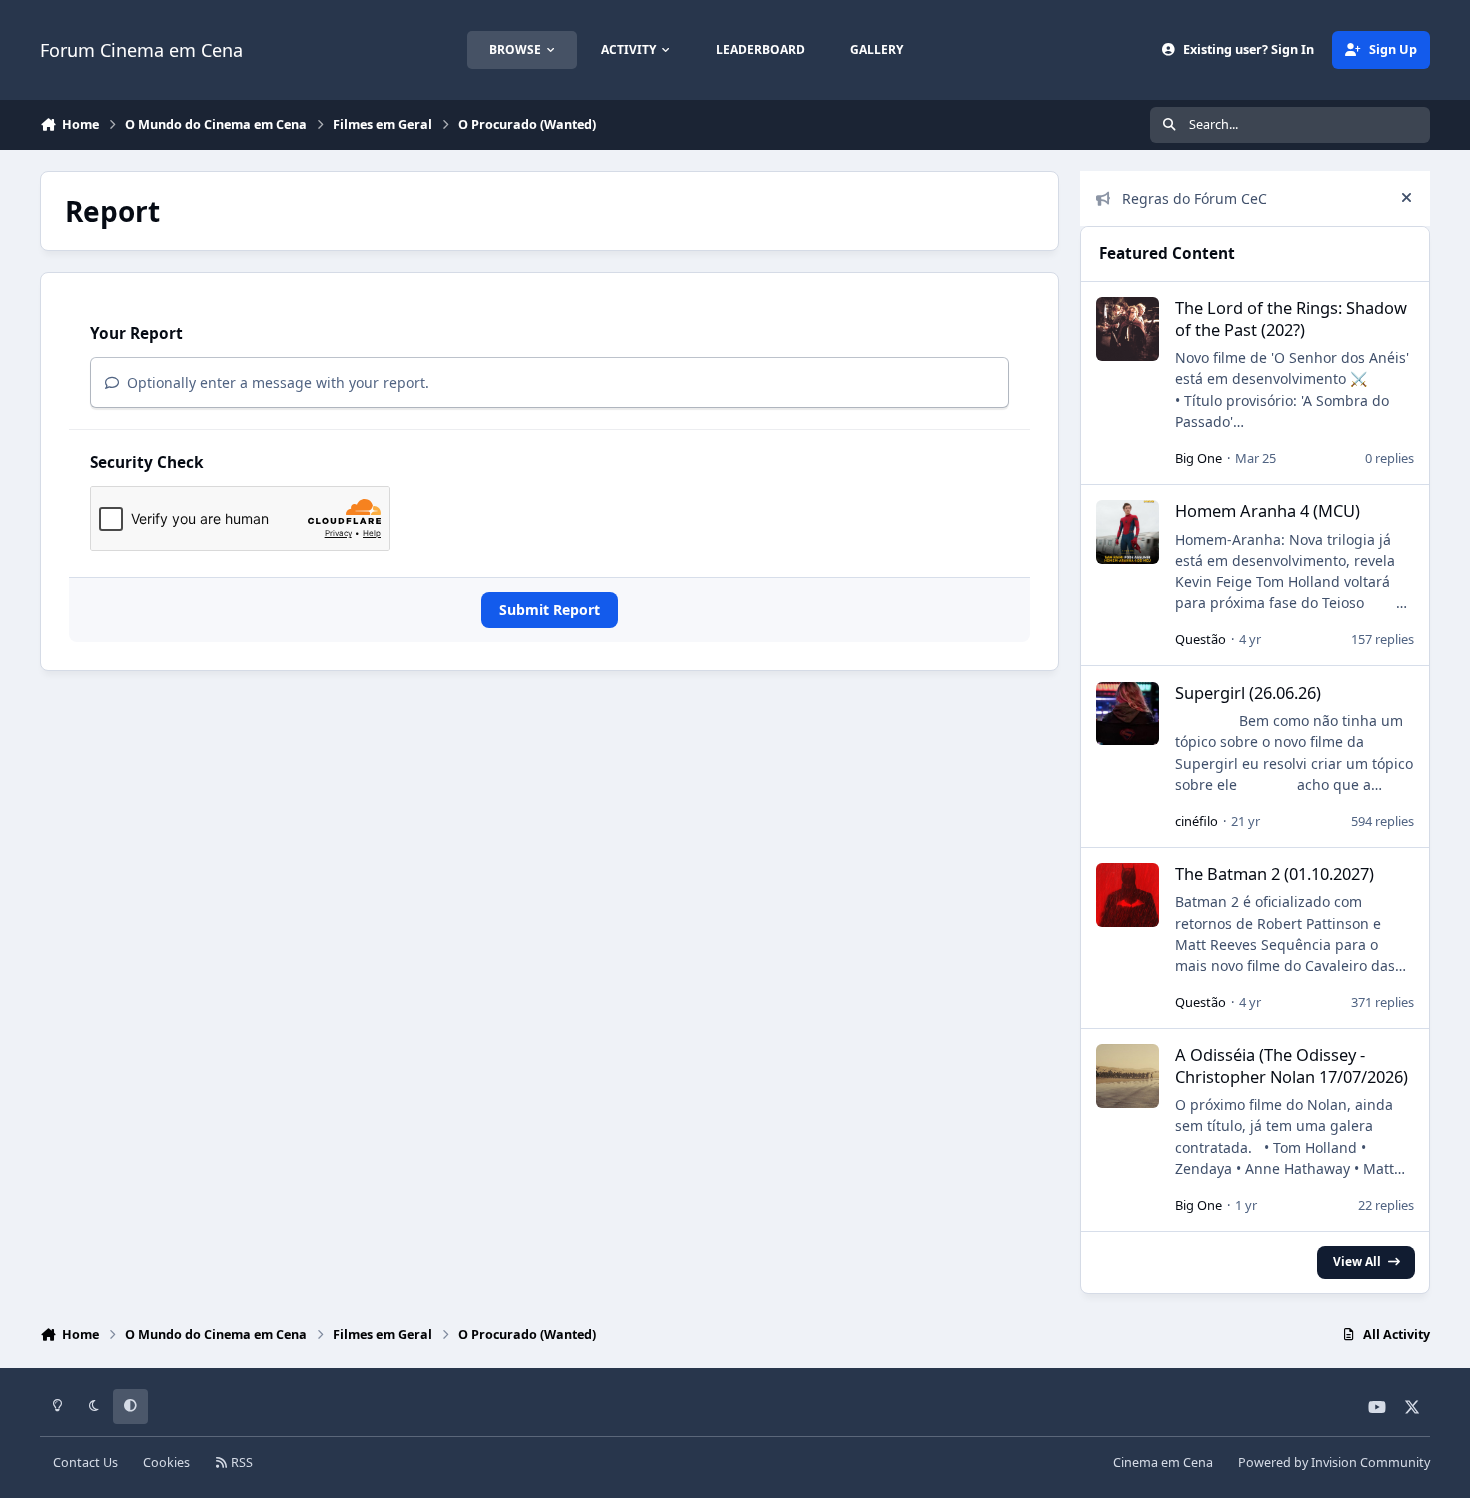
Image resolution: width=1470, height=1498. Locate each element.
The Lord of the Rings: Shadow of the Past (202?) (1291, 318)
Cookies (166, 1462)
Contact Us (85, 1462)
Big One (1198, 458)
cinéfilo (1196, 821)
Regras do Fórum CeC (1194, 198)
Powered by (1334, 1462)
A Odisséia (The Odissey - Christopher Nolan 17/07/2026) (1291, 1065)
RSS (240, 1462)
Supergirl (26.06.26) (1248, 692)
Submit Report (549, 609)
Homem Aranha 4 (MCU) (1267, 510)
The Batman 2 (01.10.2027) (1274, 873)
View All (1357, 1261)
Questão (1200, 639)
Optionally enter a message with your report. (276, 382)
